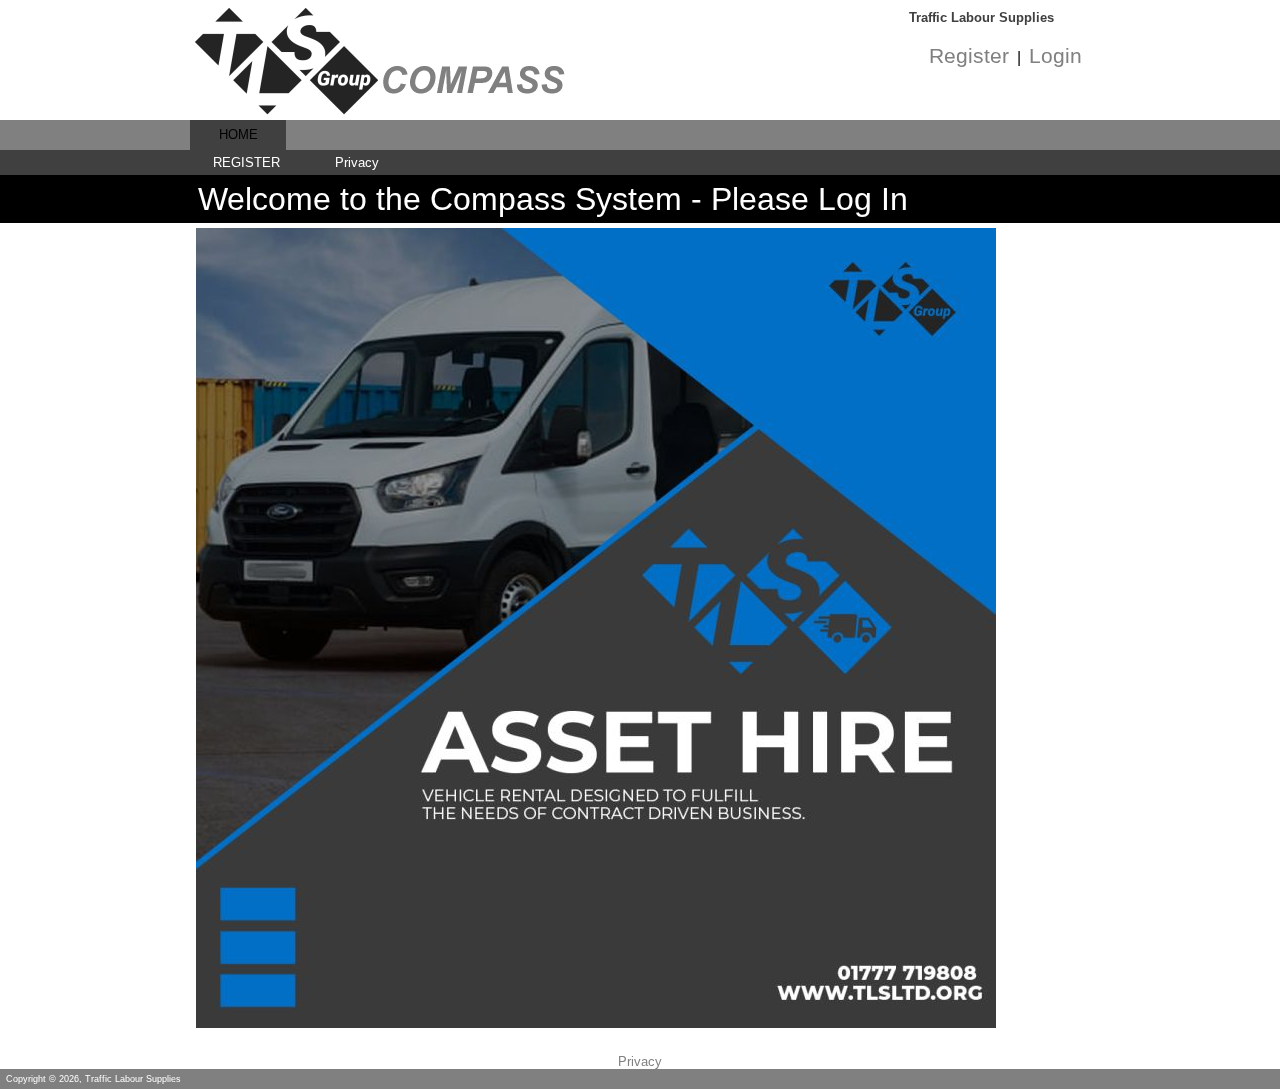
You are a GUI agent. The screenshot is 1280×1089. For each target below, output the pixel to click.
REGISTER (246, 162)
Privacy (357, 162)
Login (1055, 56)
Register (969, 56)
